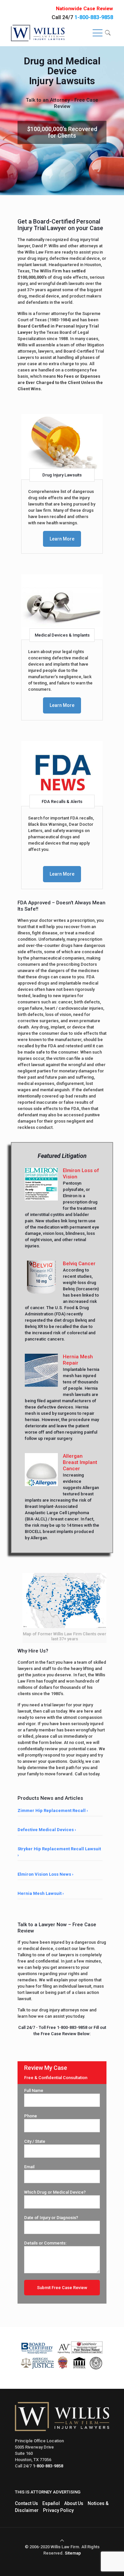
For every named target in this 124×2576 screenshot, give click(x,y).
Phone (31, 2116)
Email (29, 2167)
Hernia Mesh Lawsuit (40, 1893)
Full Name (34, 2090)
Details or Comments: (45, 2243)
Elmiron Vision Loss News (44, 1874)
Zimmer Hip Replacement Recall (52, 1810)
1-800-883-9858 (94, 17)
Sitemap (73, 2553)
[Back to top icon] (62, 2541)
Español (51, 2503)
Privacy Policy (58, 2510)
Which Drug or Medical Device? (55, 2192)
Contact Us (26, 2503)
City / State (35, 2141)
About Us (74, 2503)
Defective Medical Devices (46, 1830)
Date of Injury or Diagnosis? (51, 2218)
